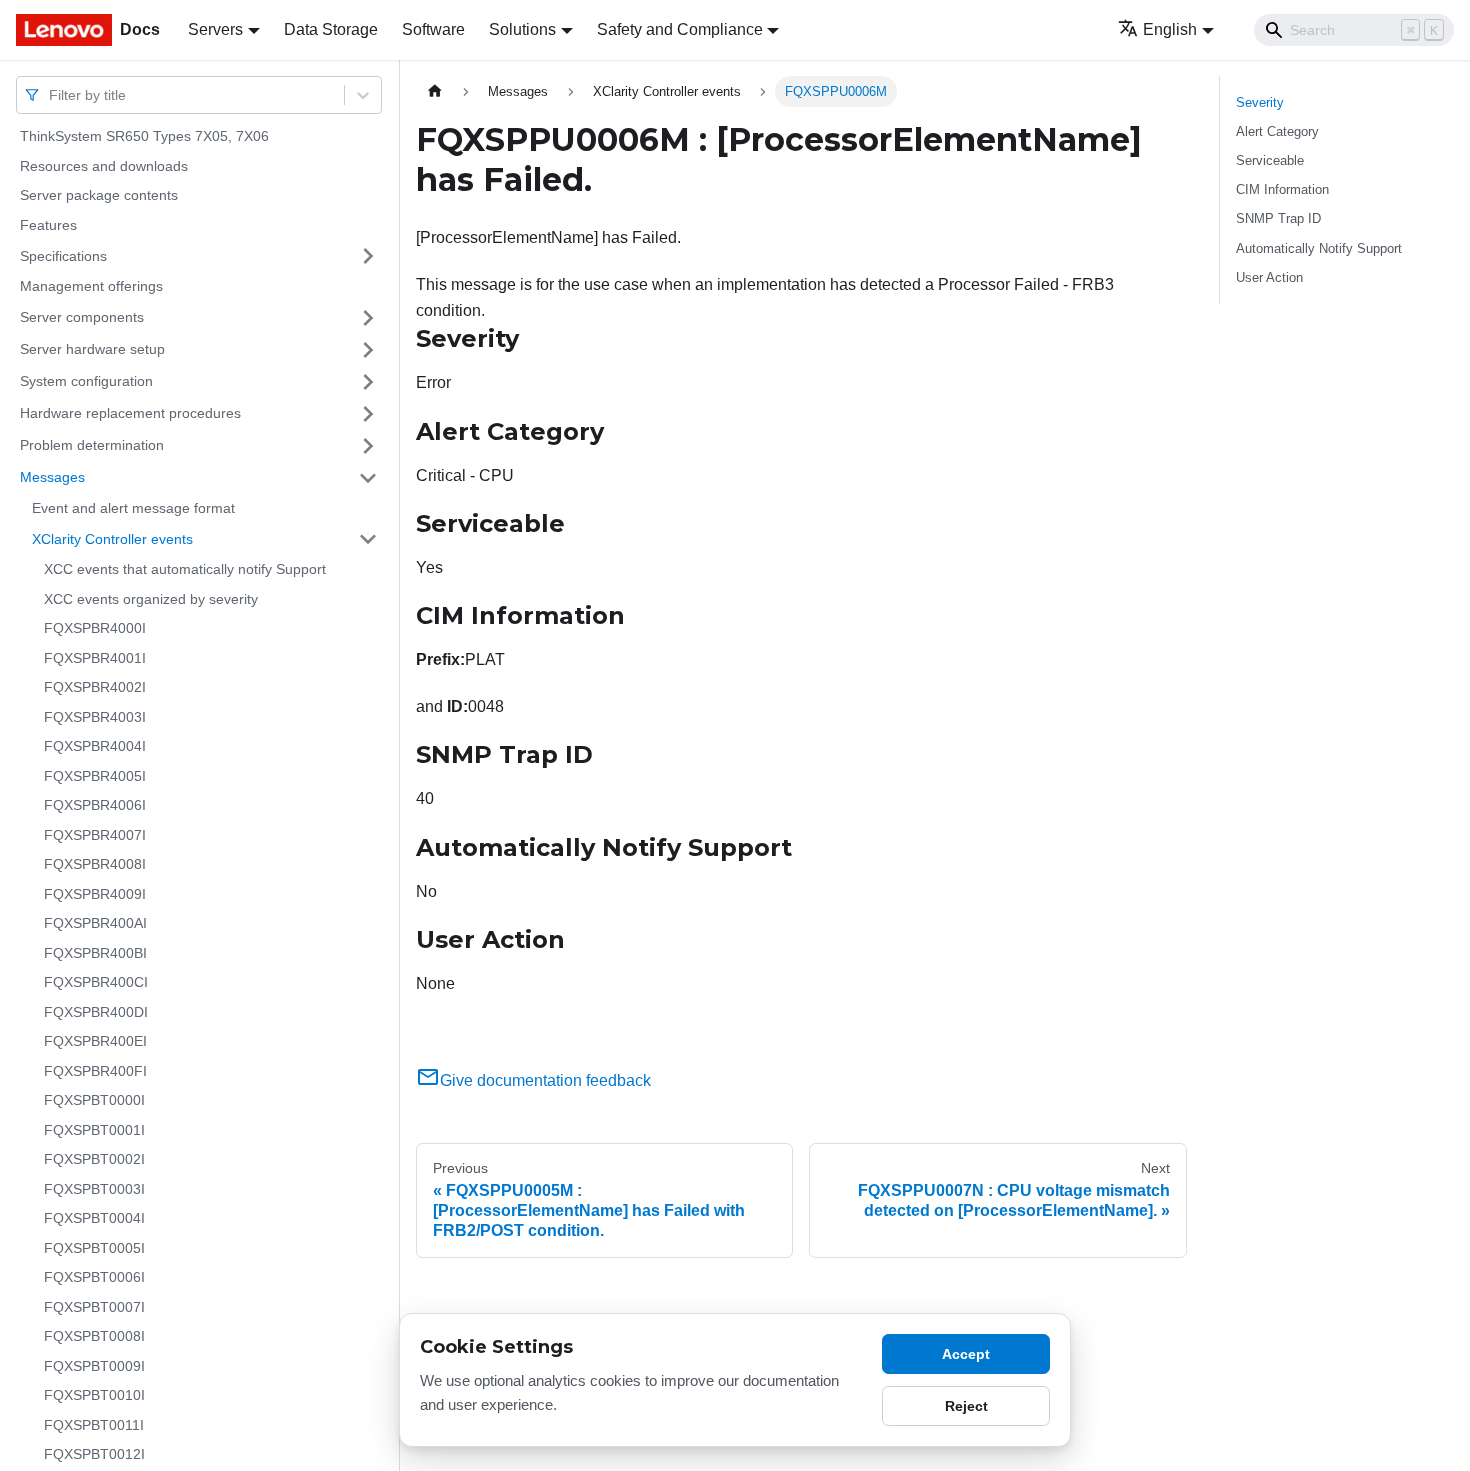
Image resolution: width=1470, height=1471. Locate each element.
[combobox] (51, 94)
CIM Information (1282, 189)
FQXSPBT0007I (94, 1307)
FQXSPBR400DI (96, 1012)
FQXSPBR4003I (95, 717)
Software (433, 29)
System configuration (86, 381)
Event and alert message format (133, 508)
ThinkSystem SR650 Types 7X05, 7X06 (144, 136)
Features (48, 225)
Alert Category (1277, 131)
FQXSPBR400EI (95, 1041)
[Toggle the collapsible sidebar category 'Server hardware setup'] (368, 350)
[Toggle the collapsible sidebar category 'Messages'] (368, 478)
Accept (966, 1354)
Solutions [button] (522, 29)
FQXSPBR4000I (95, 628)
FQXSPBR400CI (96, 982)
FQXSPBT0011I (94, 1425)
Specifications (63, 255)
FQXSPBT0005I (94, 1248)
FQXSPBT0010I (94, 1395)
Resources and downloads (104, 166)
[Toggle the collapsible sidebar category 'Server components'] (368, 318)
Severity (1260, 102)
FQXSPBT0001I (94, 1130)
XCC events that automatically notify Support (185, 569)
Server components (82, 317)
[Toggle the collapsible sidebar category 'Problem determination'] (368, 446)
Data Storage (331, 29)
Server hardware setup (92, 349)
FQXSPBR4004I (95, 746)
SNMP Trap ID (1278, 218)
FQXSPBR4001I (95, 658)
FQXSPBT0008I (94, 1336)
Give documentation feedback (545, 1080)
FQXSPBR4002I (95, 687)
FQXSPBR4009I (95, 894)
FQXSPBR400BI (95, 953)
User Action (1269, 277)
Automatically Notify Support (1319, 248)
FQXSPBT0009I (94, 1366)
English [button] (1170, 29)
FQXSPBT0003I (94, 1189)
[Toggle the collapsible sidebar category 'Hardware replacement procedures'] (368, 414)
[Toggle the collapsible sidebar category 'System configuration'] (368, 382)
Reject (966, 1406)
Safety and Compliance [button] (680, 29)
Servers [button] (215, 29)
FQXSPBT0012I (94, 1454)
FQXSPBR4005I (95, 776)
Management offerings (91, 286)
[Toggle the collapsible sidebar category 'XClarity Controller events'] (368, 539)
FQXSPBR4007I (95, 835)
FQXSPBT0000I (94, 1100)
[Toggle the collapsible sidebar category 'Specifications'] (368, 256)
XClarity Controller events (112, 538)
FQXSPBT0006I (94, 1277)
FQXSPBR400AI (95, 923)
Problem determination (92, 445)
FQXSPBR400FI (95, 1071)
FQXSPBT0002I (94, 1159)
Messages (52, 477)
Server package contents (99, 195)
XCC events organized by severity (151, 599)
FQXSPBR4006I (95, 805)
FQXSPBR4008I (95, 864)
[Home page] (435, 91)
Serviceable (1270, 160)
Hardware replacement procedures (130, 413)
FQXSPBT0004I (94, 1218)
